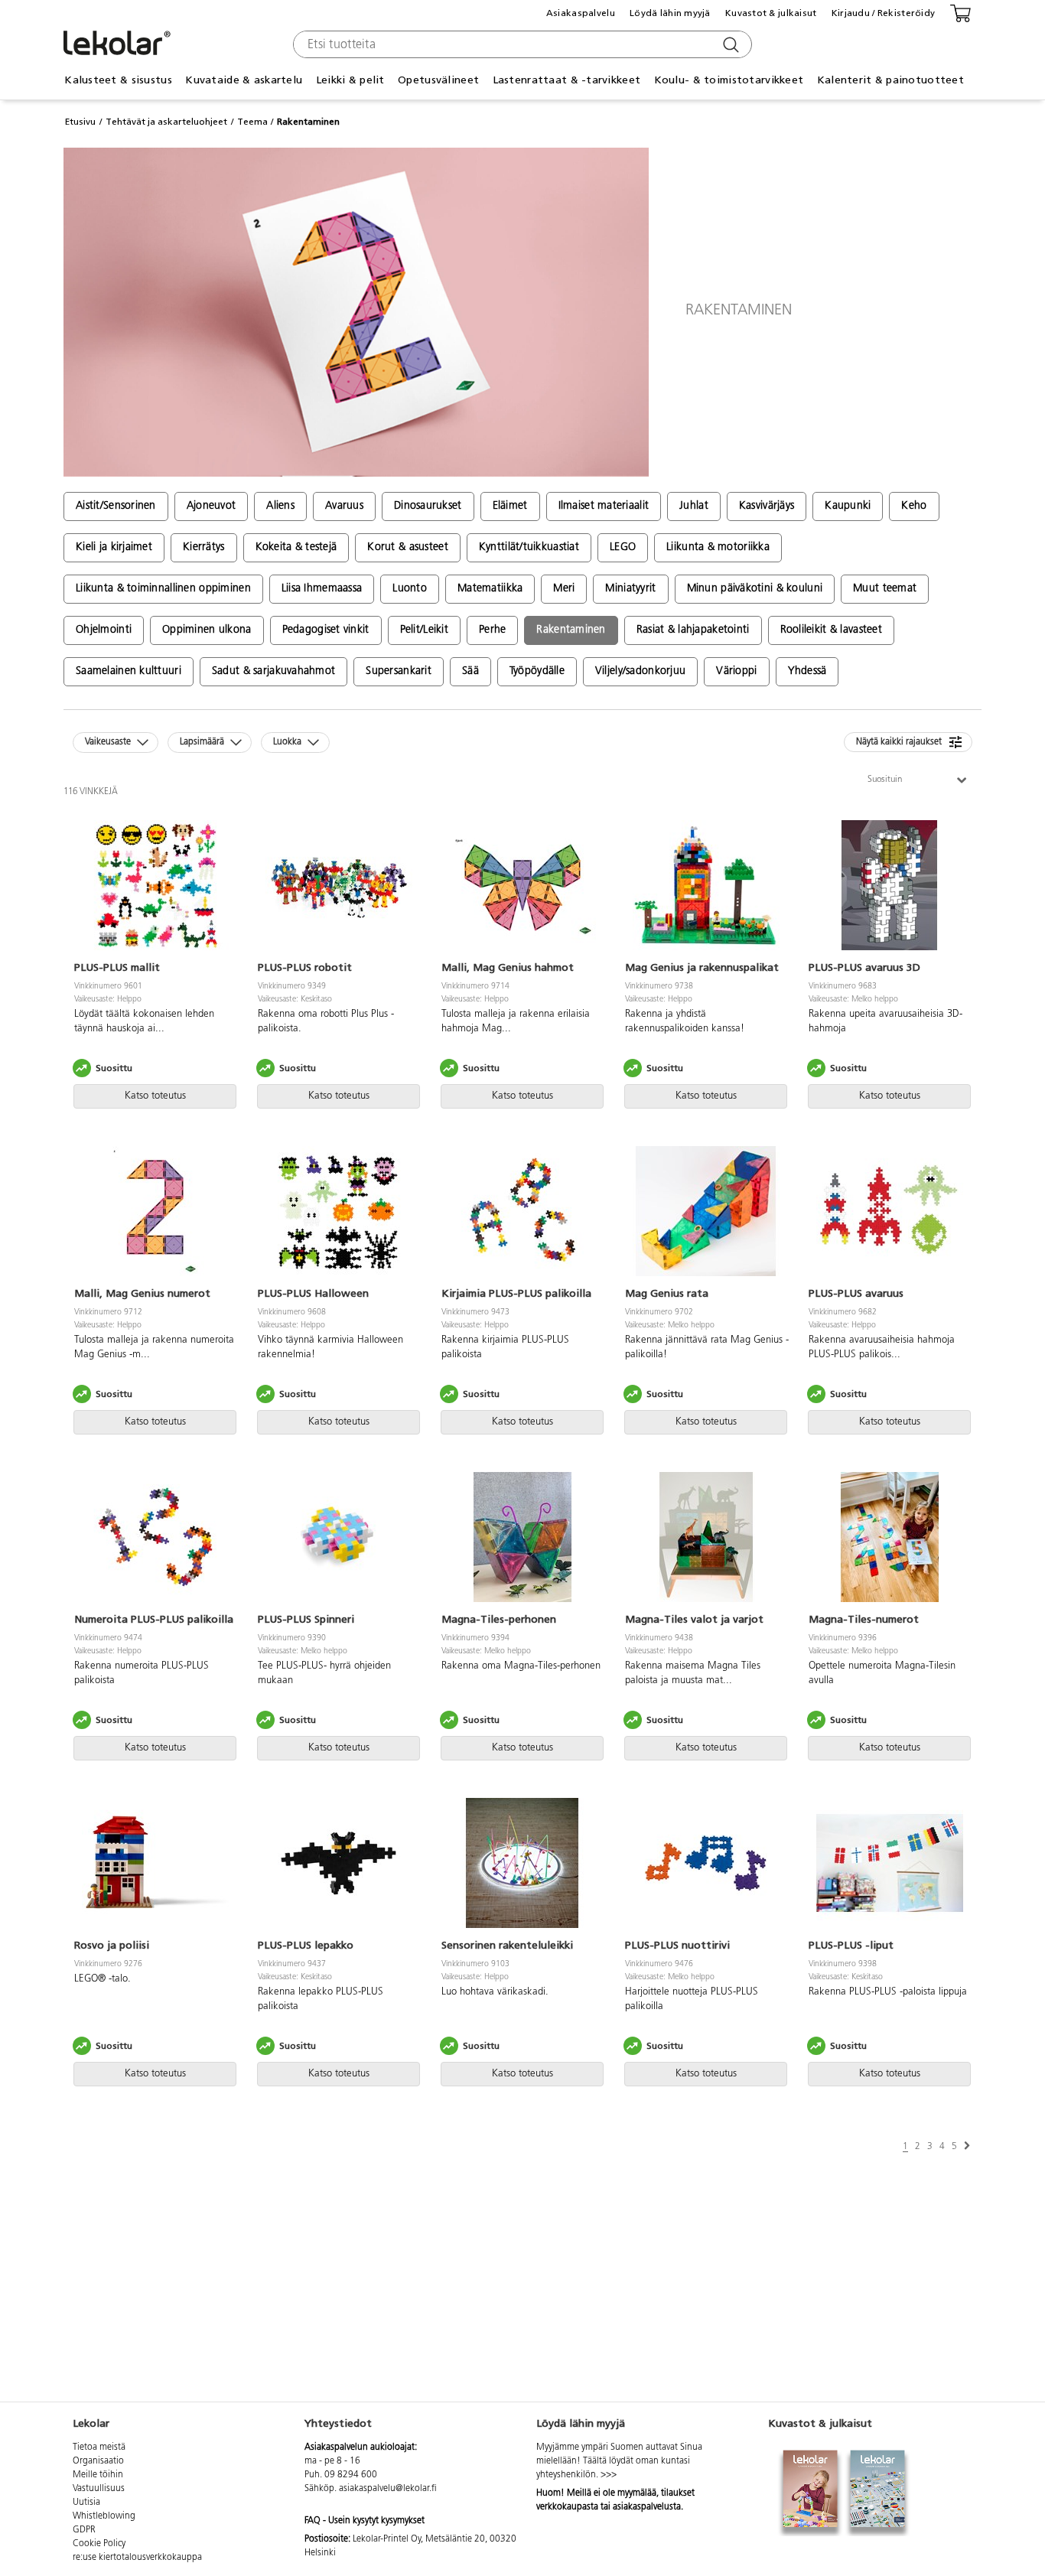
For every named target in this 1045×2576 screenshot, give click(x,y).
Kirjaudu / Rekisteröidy (883, 13)
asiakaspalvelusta (647, 2507)
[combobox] (521, 44)
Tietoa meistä (99, 2447)
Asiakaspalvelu (581, 13)
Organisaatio (98, 2461)
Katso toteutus (155, 1096)
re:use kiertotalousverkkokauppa (137, 2558)
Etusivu (80, 122)
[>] (967, 2146)
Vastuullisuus (99, 2489)
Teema (252, 122)
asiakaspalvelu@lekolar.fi (388, 2489)
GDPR (84, 2530)
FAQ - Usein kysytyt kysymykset (365, 2521)
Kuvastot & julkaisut (771, 13)
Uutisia (86, 2503)
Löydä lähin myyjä (670, 13)
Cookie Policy (99, 2544)
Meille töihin (98, 2475)
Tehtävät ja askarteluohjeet (166, 122)
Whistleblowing (104, 2516)
